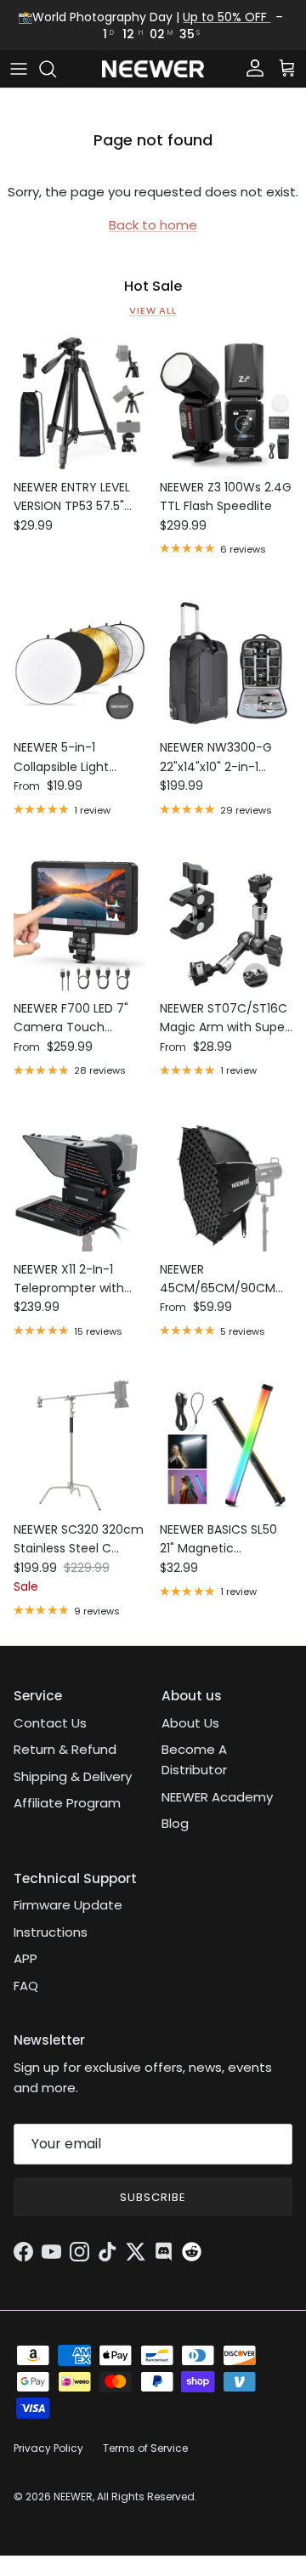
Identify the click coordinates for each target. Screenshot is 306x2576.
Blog (175, 1823)
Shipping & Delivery (73, 1776)
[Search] (56, 69)
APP (25, 1958)
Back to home (153, 225)
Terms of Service (145, 2448)
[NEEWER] (153, 69)
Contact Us (50, 1723)
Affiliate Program (67, 1803)
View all (153, 310)
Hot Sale (153, 287)
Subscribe (153, 2197)
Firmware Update (68, 1905)
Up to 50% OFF (227, 17)
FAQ (26, 1986)
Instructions (51, 1932)
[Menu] (19, 69)
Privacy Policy (48, 2448)
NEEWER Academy (217, 1797)
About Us (190, 1723)
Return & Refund (65, 1749)
